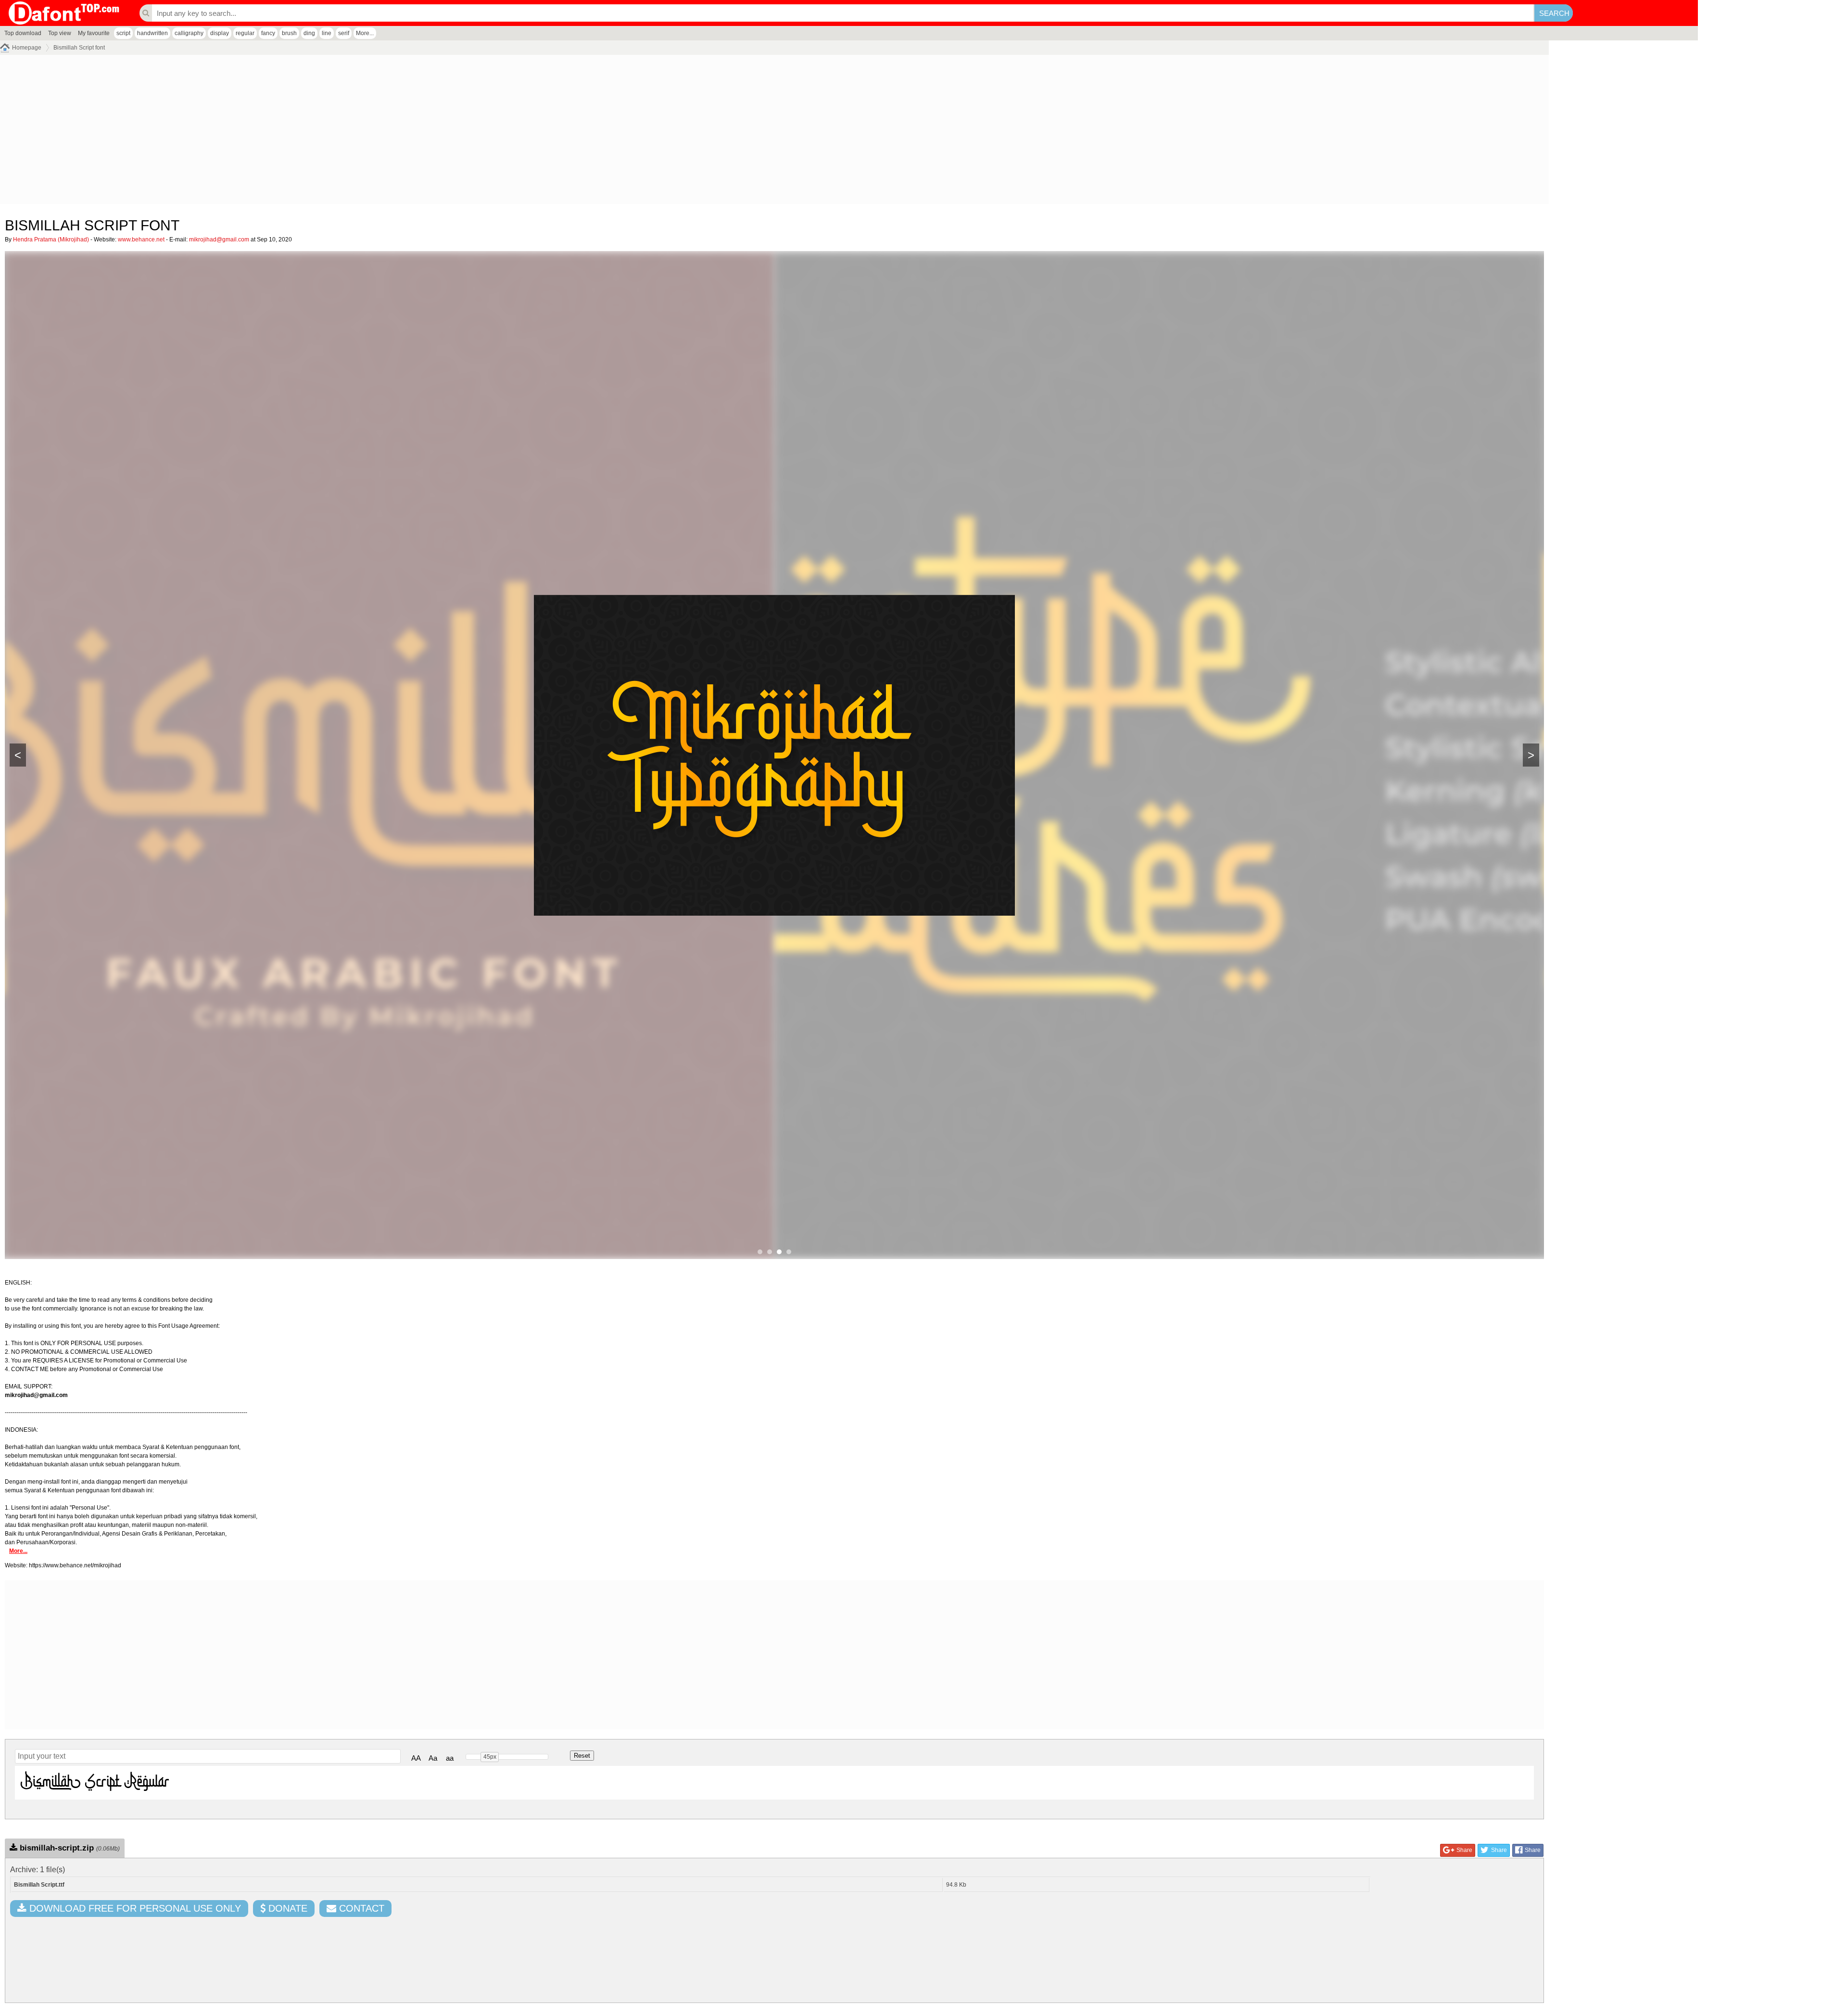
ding (309, 33)
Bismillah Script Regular (95, 1782)
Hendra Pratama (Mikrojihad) (51, 239)
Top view (60, 33)
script (123, 33)
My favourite (94, 33)
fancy (268, 33)
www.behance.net (141, 239)
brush (289, 33)
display (220, 33)
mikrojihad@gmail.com (219, 239)
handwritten (152, 33)
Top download (23, 33)
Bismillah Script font (79, 48)
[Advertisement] (289, 132)
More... (365, 33)
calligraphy (189, 33)
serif (344, 33)
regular (245, 33)
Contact (360, 1908)
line (327, 33)
